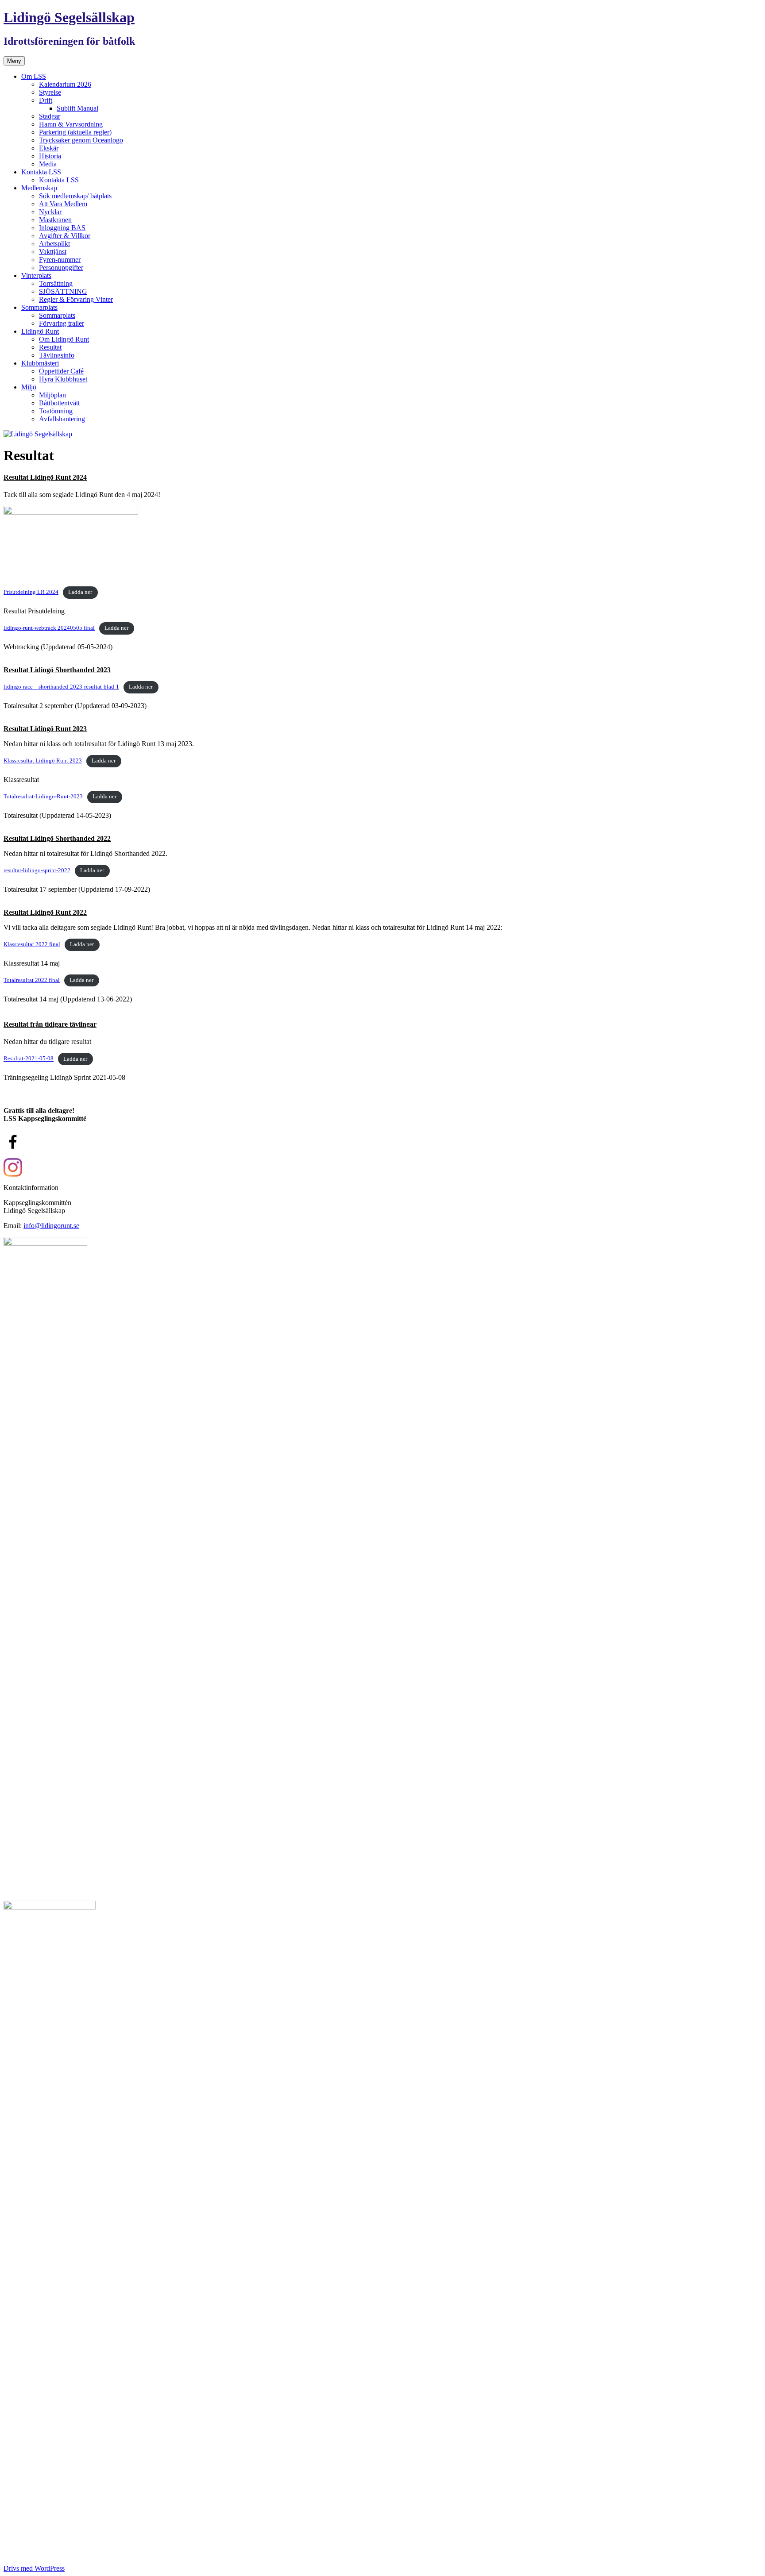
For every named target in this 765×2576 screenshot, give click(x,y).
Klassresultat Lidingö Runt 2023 (43, 761)
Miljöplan (52, 395)
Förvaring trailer (62, 323)
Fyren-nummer (60, 260)
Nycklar (50, 212)
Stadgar (50, 116)
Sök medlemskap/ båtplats (75, 196)
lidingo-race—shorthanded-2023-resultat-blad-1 (61, 687)
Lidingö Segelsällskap (69, 17)
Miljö (29, 387)
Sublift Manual (77, 108)
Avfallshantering (62, 419)
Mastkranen (55, 220)
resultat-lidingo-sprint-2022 (37, 870)
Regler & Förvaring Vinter (76, 299)
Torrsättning (56, 283)
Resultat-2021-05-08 (29, 1059)
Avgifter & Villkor (65, 236)
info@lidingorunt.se (51, 1226)
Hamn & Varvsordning (71, 124)
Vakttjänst (53, 252)
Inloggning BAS (62, 228)
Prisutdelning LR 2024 (31, 592)
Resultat (50, 347)
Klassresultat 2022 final (32, 944)
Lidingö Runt (40, 331)
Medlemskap (39, 188)
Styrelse (50, 92)
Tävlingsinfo (57, 355)
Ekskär (49, 148)
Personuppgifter (61, 268)
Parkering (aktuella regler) (75, 132)
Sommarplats (39, 307)
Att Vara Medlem (63, 204)
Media (48, 164)
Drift (46, 100)
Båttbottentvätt (59, 403)
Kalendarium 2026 (65, 84)
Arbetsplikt (54, 244)
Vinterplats (36, 275)
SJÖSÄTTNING (63, 291)
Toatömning (56, 411)
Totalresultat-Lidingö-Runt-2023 (43, 797)
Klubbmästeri (40, 363)
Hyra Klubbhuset (63, 379)
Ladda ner (80, 592)
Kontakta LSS (41, 172)
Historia (50, 156)
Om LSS (34, 76)
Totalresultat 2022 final (32, 980)
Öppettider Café (61, 371)
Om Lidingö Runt (64, 339)
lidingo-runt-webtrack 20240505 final (49, 628)
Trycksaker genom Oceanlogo (81, 140)
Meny (14, 61)
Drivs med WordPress (34, 2568)
